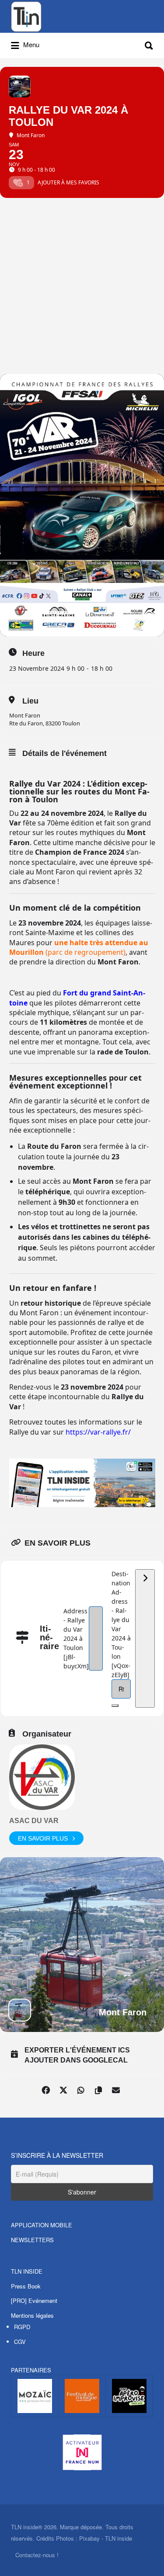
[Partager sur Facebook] (46, 2089)
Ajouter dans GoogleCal (76, 2060)
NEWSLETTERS (32, 2240)
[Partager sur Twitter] (64, 2089)
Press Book (26, 2286)
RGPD (22, 2327)
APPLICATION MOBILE (42, 2225)
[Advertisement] (82, 288)
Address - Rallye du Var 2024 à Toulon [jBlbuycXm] (76, 1638)
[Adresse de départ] (145, 1638)
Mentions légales (32, 2315)
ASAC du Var (34, 1821)
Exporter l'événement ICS (77, 2050)
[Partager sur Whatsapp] (81, 2089)
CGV (20, 2342)
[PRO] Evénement (34, 2300)
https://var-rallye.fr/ (98, 1432)
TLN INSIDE (27, 2271)
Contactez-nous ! (37, 2555)
